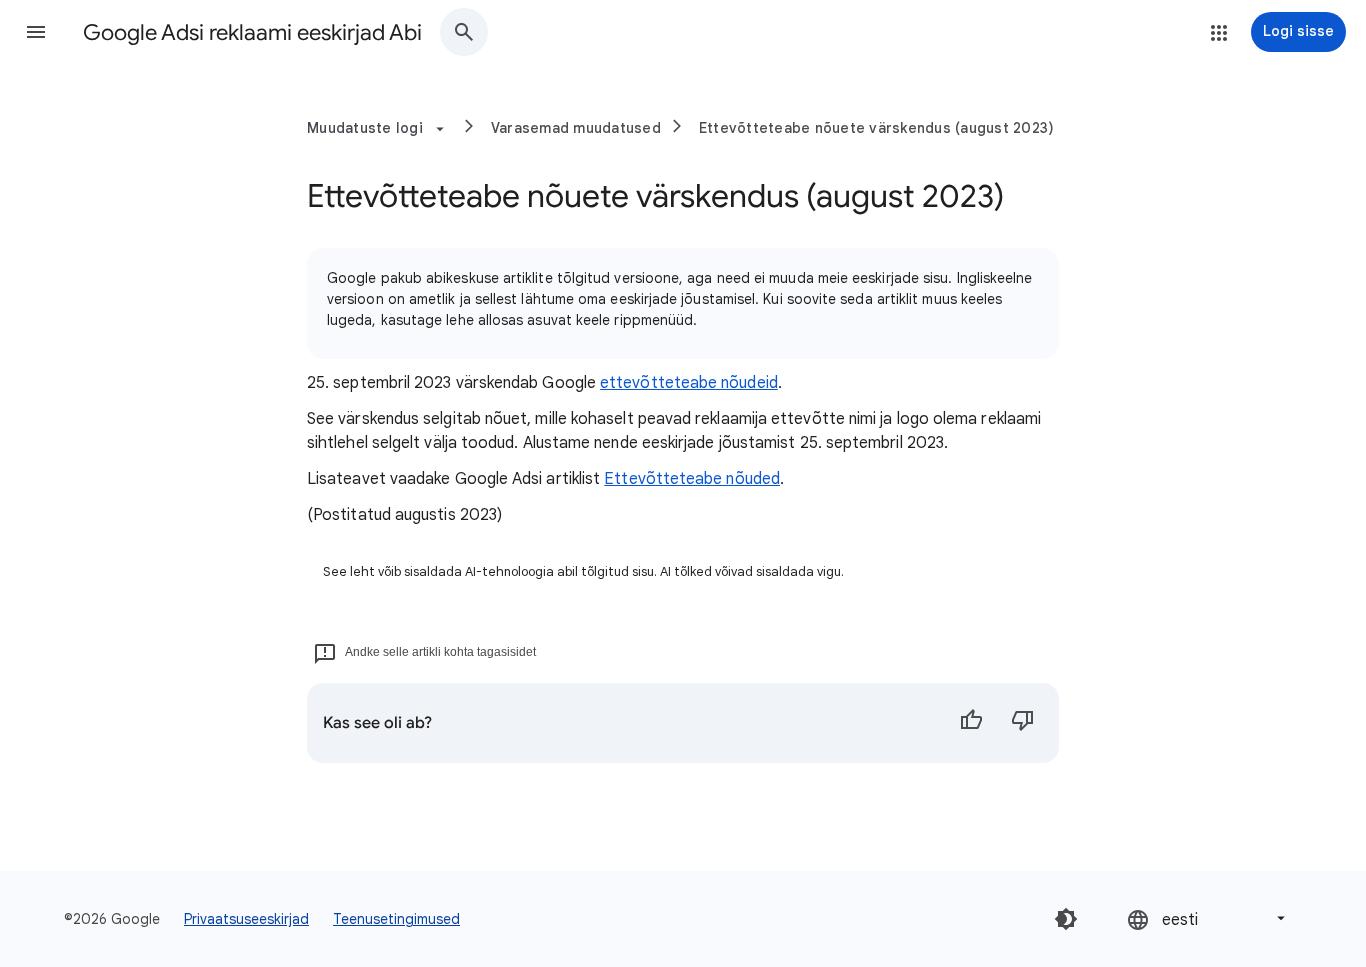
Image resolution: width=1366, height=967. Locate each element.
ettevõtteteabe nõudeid (689, 383)
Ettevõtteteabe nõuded (692, 479)
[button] (36, 32)
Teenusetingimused (396, 919)
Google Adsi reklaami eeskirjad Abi (252, 32)
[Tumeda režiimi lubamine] (1066, 919)
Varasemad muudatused (576, 128)
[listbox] (1208, 918)
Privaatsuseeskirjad (246, 919)
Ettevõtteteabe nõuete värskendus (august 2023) (877, 128)
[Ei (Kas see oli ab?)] (1023, 723)
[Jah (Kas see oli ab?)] (971, 723)
